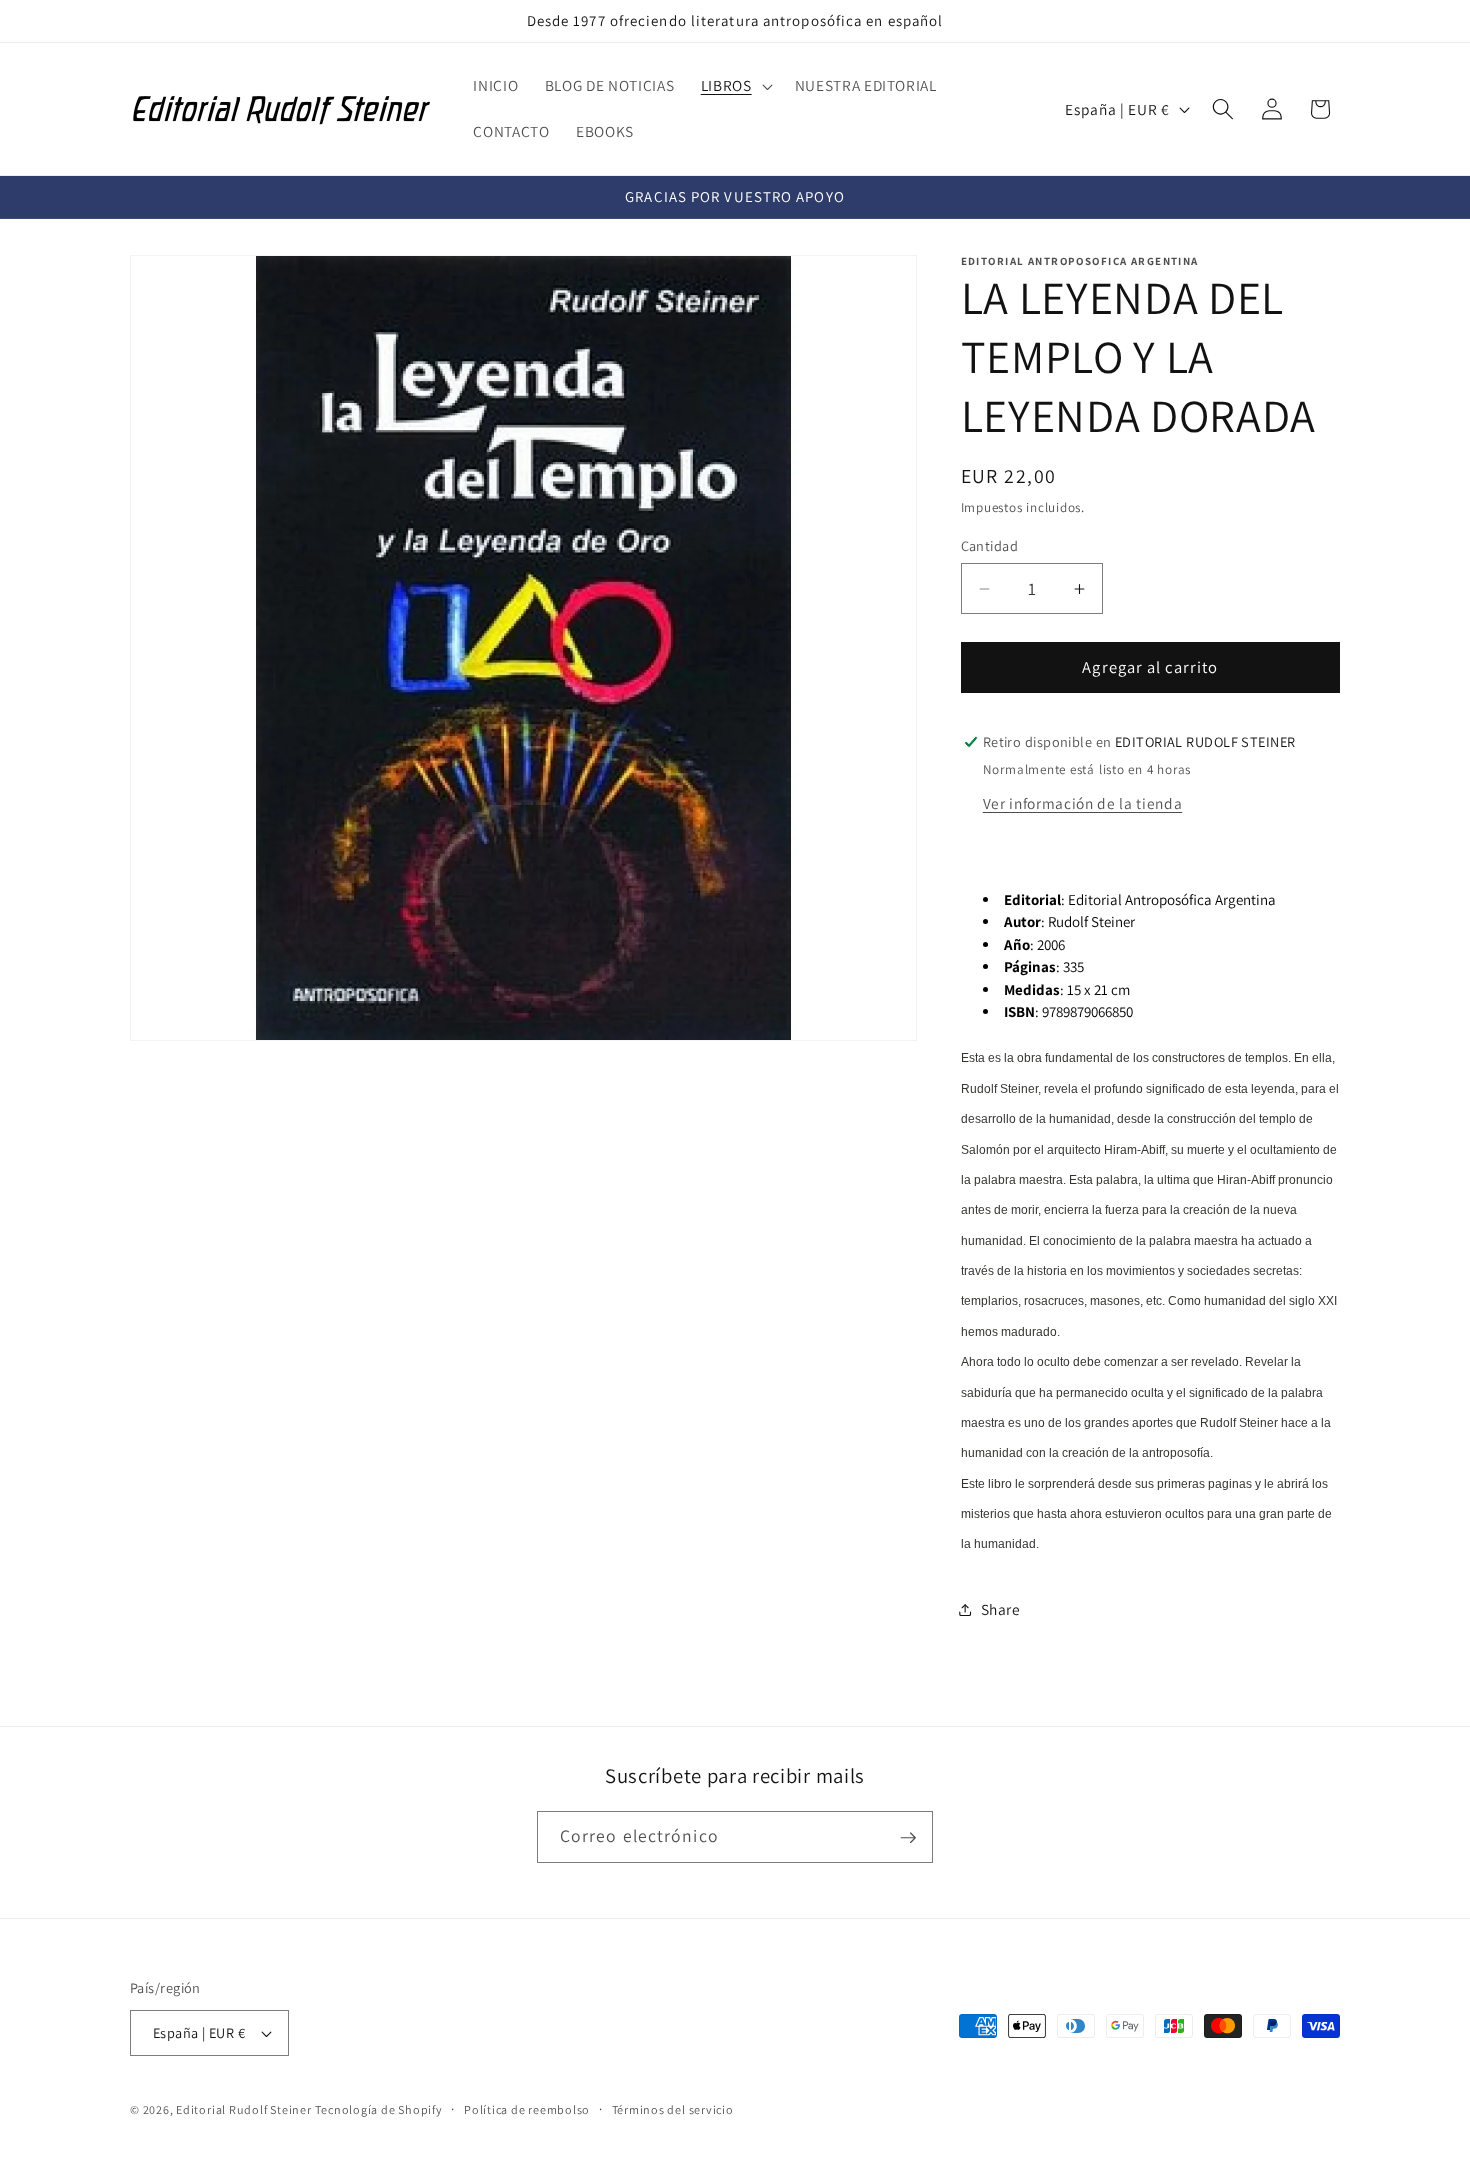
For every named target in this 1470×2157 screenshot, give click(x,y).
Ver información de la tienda (1082, 802)
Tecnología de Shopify (378, 2109)
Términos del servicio (673, 2109)
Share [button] (1001, 1609)
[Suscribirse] (908, 1838)
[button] (735, 86)
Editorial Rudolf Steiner (243, 2109)
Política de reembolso (527, 2109)
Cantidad (990, 545)
